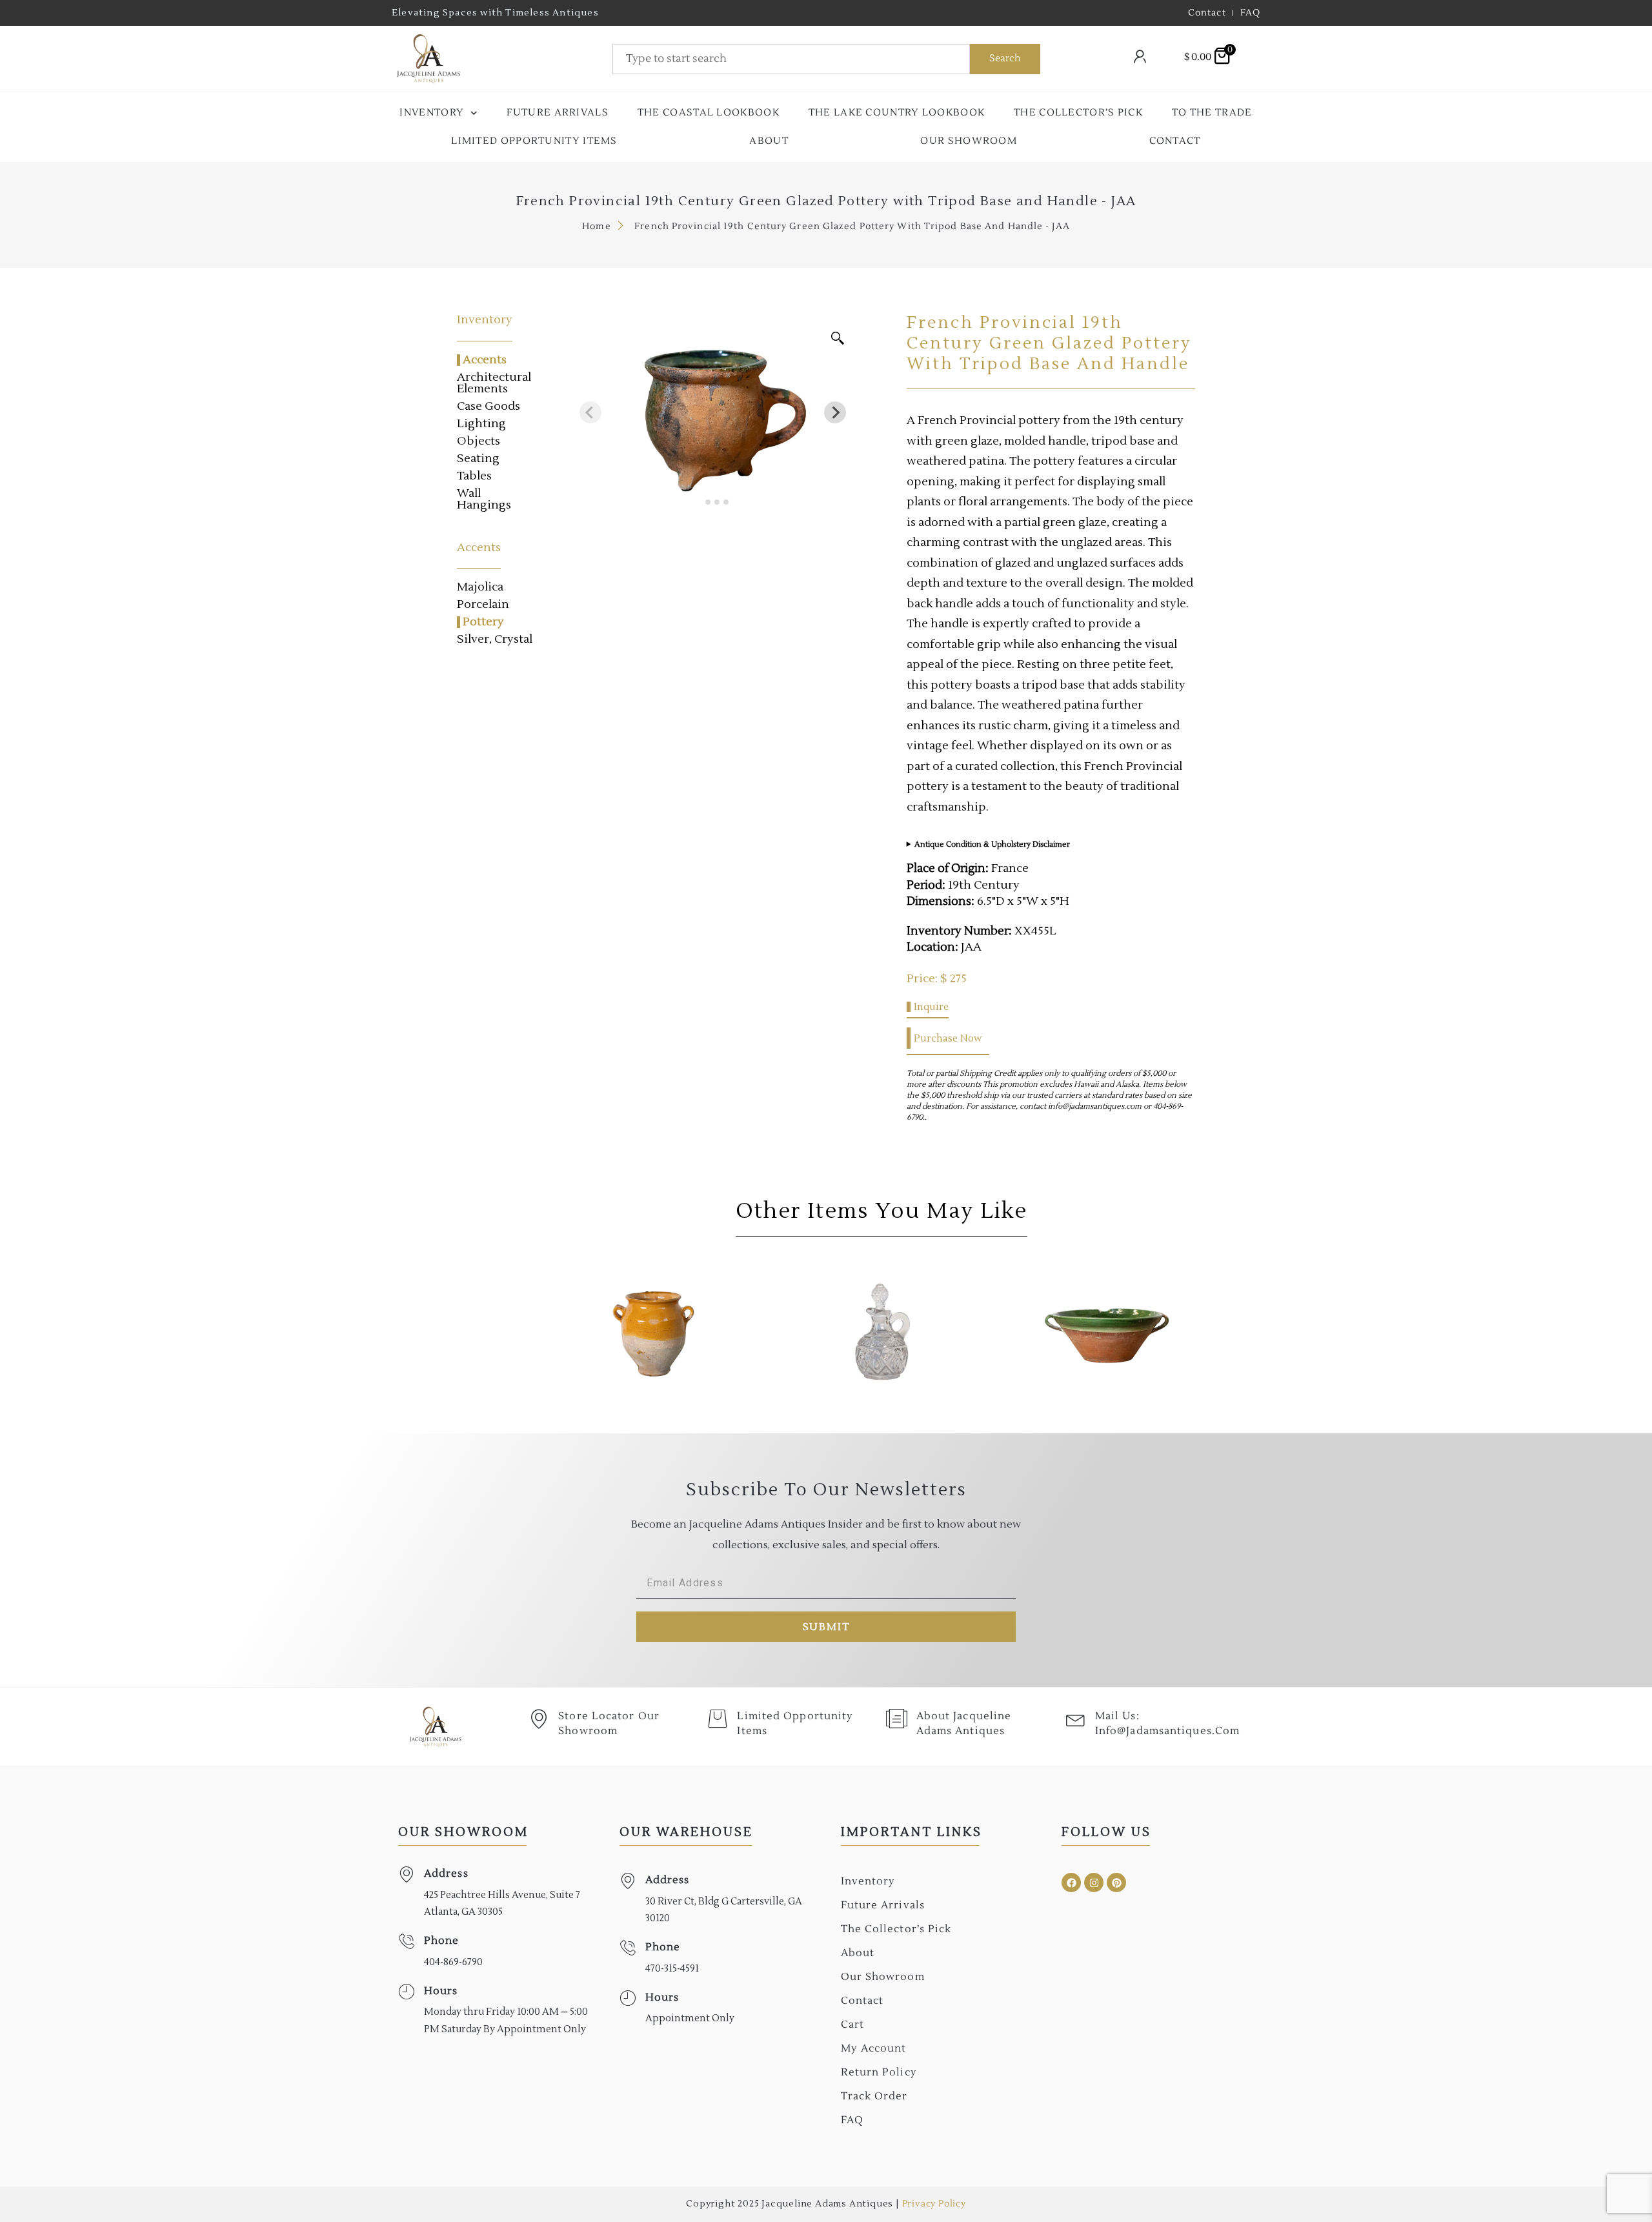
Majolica (480, 587)
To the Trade (1212, 113)
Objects (478, 441)
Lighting (481, 424)
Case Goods (489, 407)
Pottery (483, 622)
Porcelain (483, 605)
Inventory (432, 113)
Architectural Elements (494, 383)
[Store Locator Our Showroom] (539, 1719)
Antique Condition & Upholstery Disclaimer (992, 844)
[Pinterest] (1116, 1883)
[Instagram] (1094, 1883)
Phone (442, 1941)
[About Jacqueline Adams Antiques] (897, 1719)
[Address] (406, 1874)
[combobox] (791, 59)
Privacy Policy (934, 2204)
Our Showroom (969, 141)
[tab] (699, 502)
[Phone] (406, 1942)
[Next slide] (835, 412)
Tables (474, 476)
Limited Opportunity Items (534, 141)
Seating (478, 459)
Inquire (931, 1007)
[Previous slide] (590, 412)
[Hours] (406, 1992)
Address (446, 1874)
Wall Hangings (484, 500)
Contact (1175, 141)
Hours (441, 1991)
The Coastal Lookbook (709, 113)
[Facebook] (1071, 1883)
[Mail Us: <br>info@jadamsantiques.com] (1076, 1719)
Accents (485, 360)
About (769, 141)
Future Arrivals (558, 113)
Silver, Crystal (495, 640)
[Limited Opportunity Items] (718, 1719)
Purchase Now (948, 1038)
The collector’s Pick (1078, 113)
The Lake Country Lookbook (897, 113)
